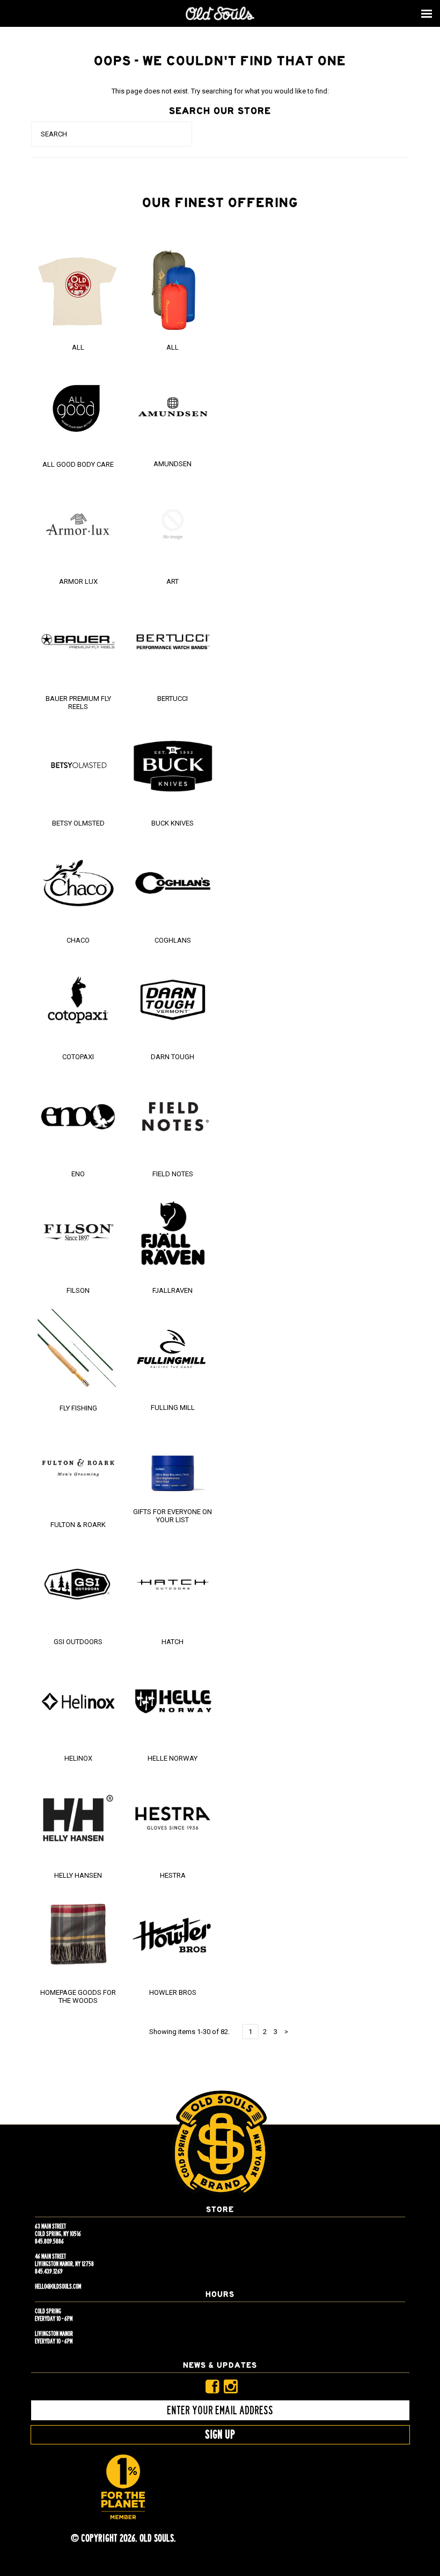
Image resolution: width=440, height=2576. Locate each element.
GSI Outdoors (78, 1642)
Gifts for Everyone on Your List (173, 1516)
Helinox (78, 1758)
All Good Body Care (78, 464)
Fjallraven (173, 1290)
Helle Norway (173, 1758)
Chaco (78, 940)
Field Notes (173, 1174)
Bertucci (173, 699)
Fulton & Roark (78, 1525)
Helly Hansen (78, 1875)
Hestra (173, 1875)
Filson (78, 1290)
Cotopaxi (78, 1057)
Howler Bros (173, 1992)
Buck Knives (173, 823)
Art (173, 581)
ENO (78, 1174)
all (173, 347)
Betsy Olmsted (78, 823)
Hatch (173, 1642)
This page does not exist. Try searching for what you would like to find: (220, 91)
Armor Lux (78, 581)
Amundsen (173, 464)
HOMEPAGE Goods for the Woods (78, 1996)
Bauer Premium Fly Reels (78, 703)
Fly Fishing (78, 1408)
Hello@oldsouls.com (58, 2286)
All (78, 347)
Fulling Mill (173, 1408)
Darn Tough (173, 1057)
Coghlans (173, 940)
